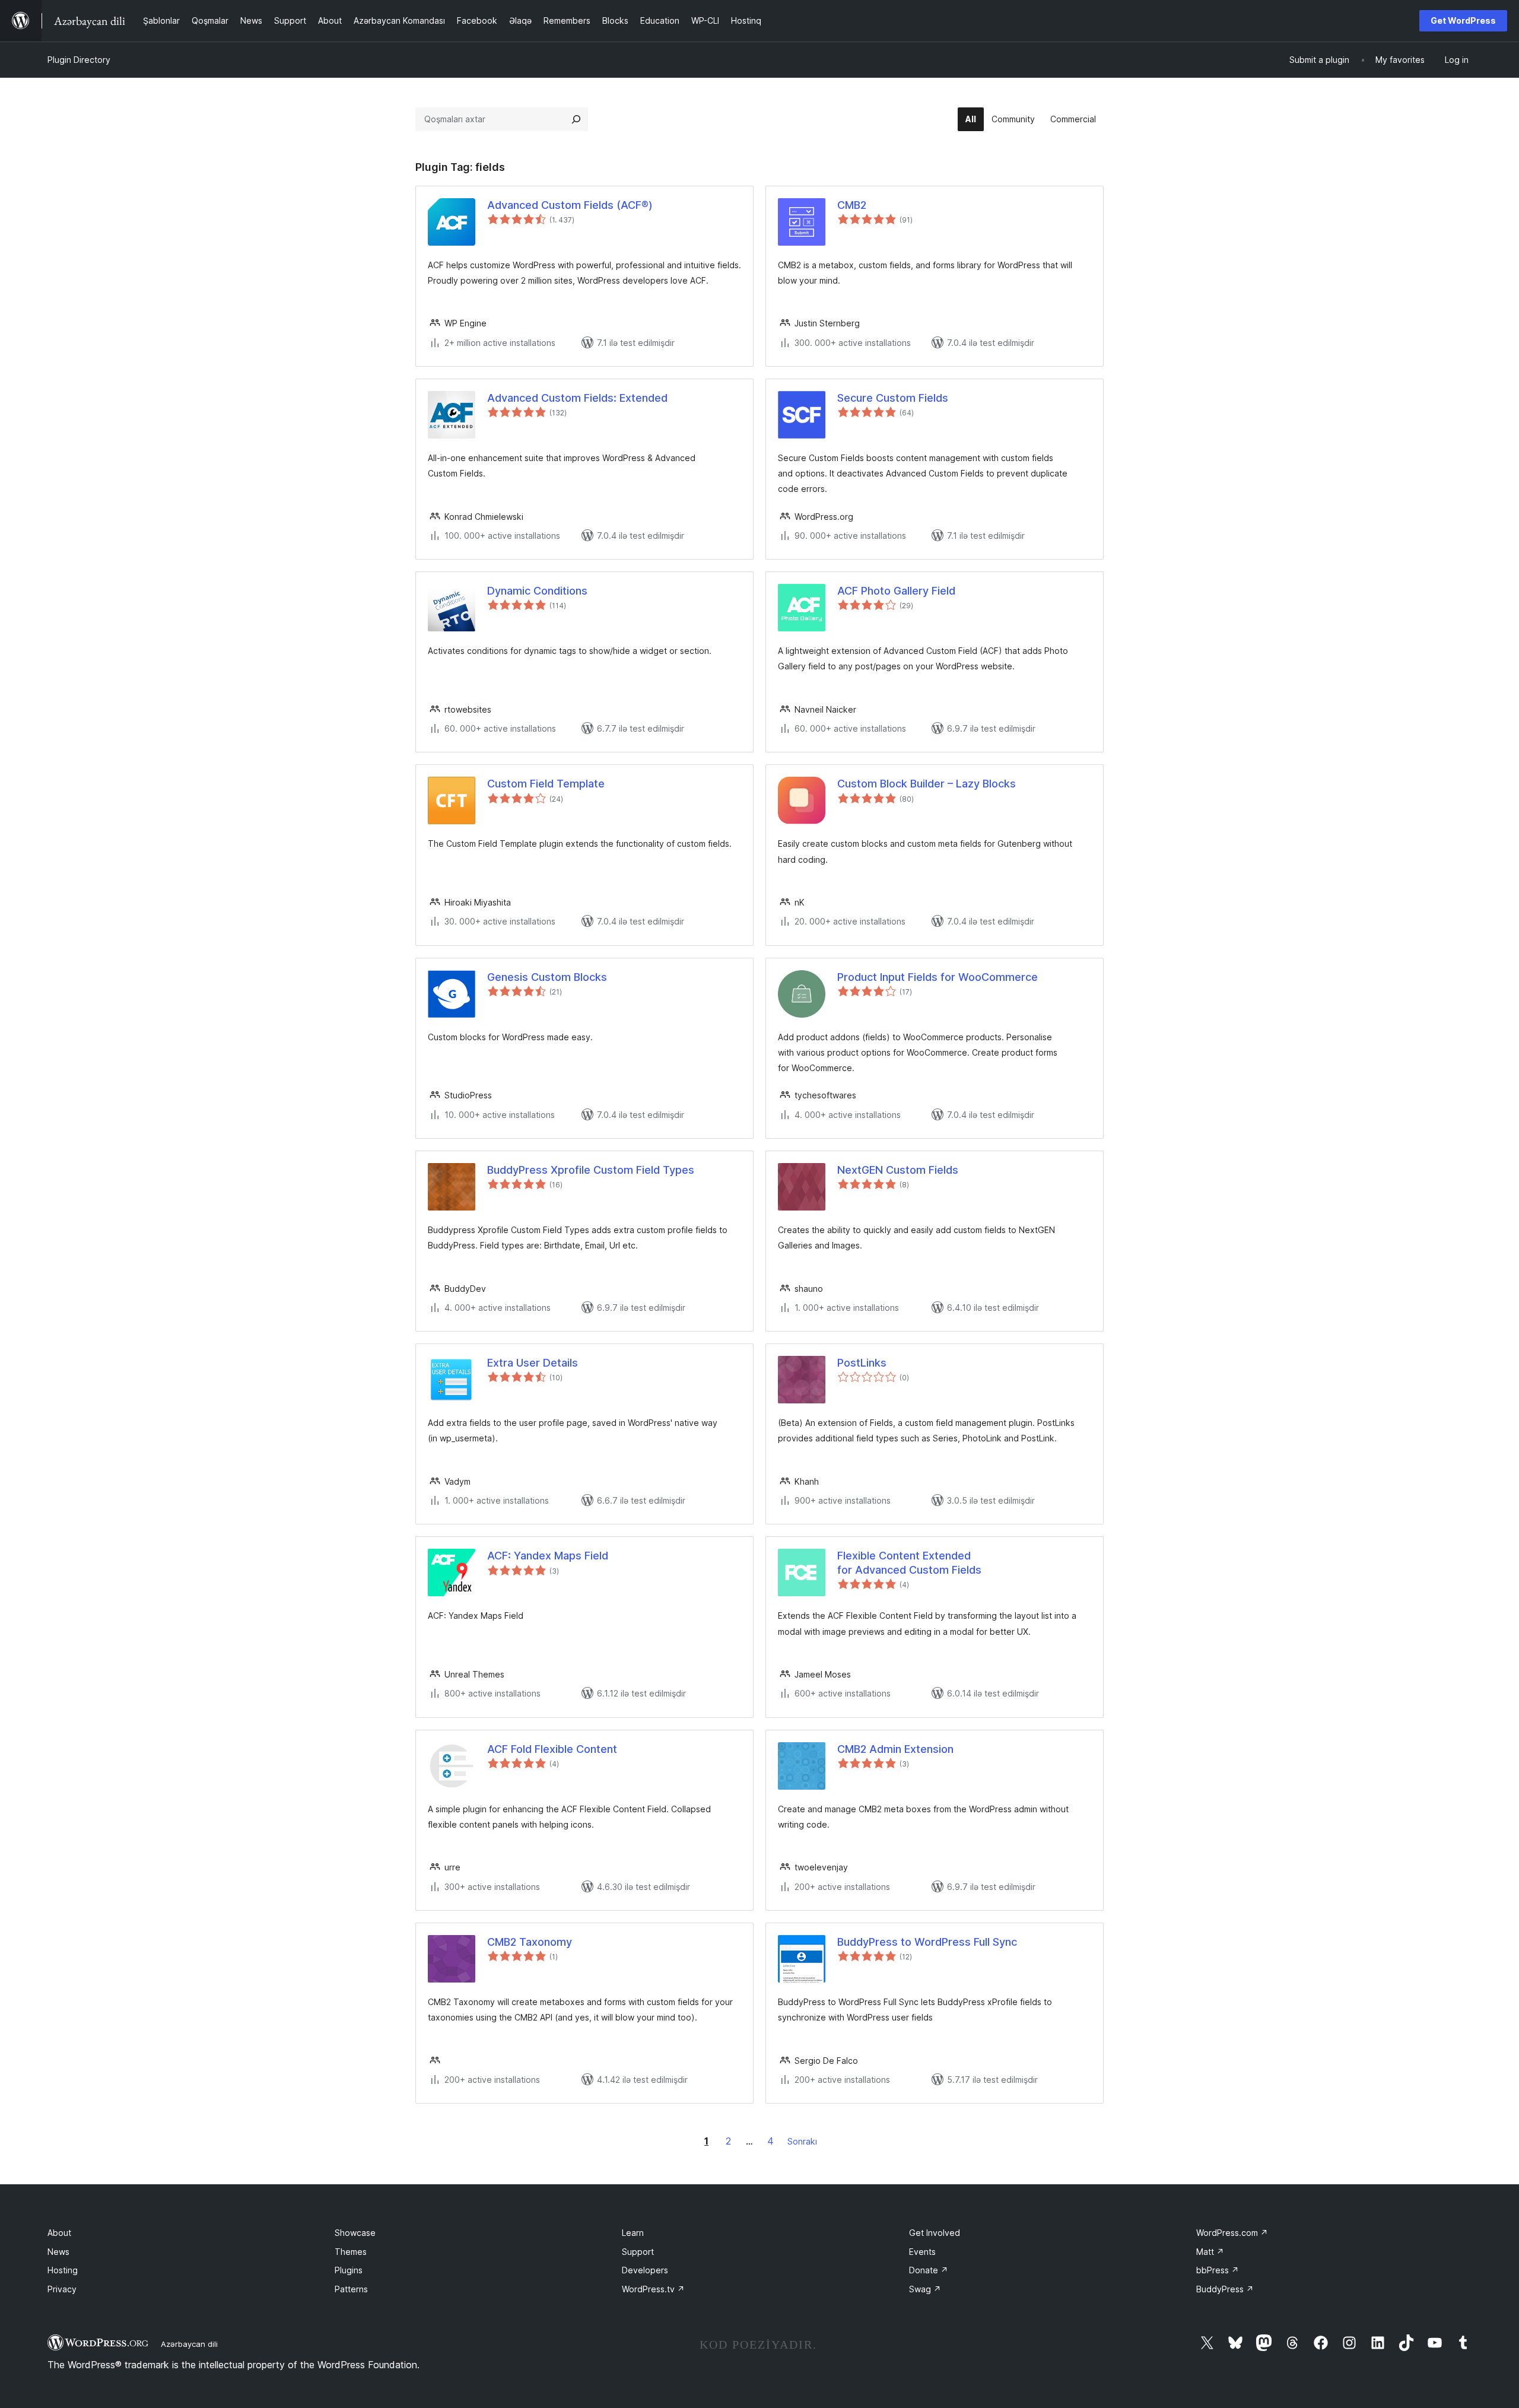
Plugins (349, 2270)
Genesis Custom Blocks (547, 977)
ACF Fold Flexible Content (552, 1749)
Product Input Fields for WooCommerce (938, 977)
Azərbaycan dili (189, 2344)
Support (638, 2252)
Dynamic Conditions (537, 591)
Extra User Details (533, 1363)
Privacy (62, 2289)
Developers (645, 2270)
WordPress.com (1232, 2233)
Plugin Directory (79, 60)
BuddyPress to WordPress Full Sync (927, 1942)
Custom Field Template (546, 784)
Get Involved (935, 2233)
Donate (929, 2270)
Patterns (351, 2289)
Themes (351, 2252)
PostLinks (862, 1363)
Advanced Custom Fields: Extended (577, 398)
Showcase (355, 2233)
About (59, 2233)
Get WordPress (1463, 20)
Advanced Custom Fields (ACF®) (570, 205)
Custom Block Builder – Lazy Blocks (927, 784)
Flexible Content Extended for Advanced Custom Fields (909, 1562)
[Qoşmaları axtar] (576, 119)
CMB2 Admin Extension (895, 1749)
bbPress (1218, 2270)
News (58, 2252)
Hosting (63, 2270)
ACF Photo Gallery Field (896, 591)
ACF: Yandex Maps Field (548, 1556)
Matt (1210, 2252)
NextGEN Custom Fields (898, 1170)
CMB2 (852, 205)
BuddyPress (1225, 2289)
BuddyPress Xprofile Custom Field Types (591, 1170)
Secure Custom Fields (893, 398)
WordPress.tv (653, 2289)
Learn (633, 2233)
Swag (925, 2289)
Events (922, 2252)
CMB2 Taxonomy (530, 1942)
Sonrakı (802, 2141)
